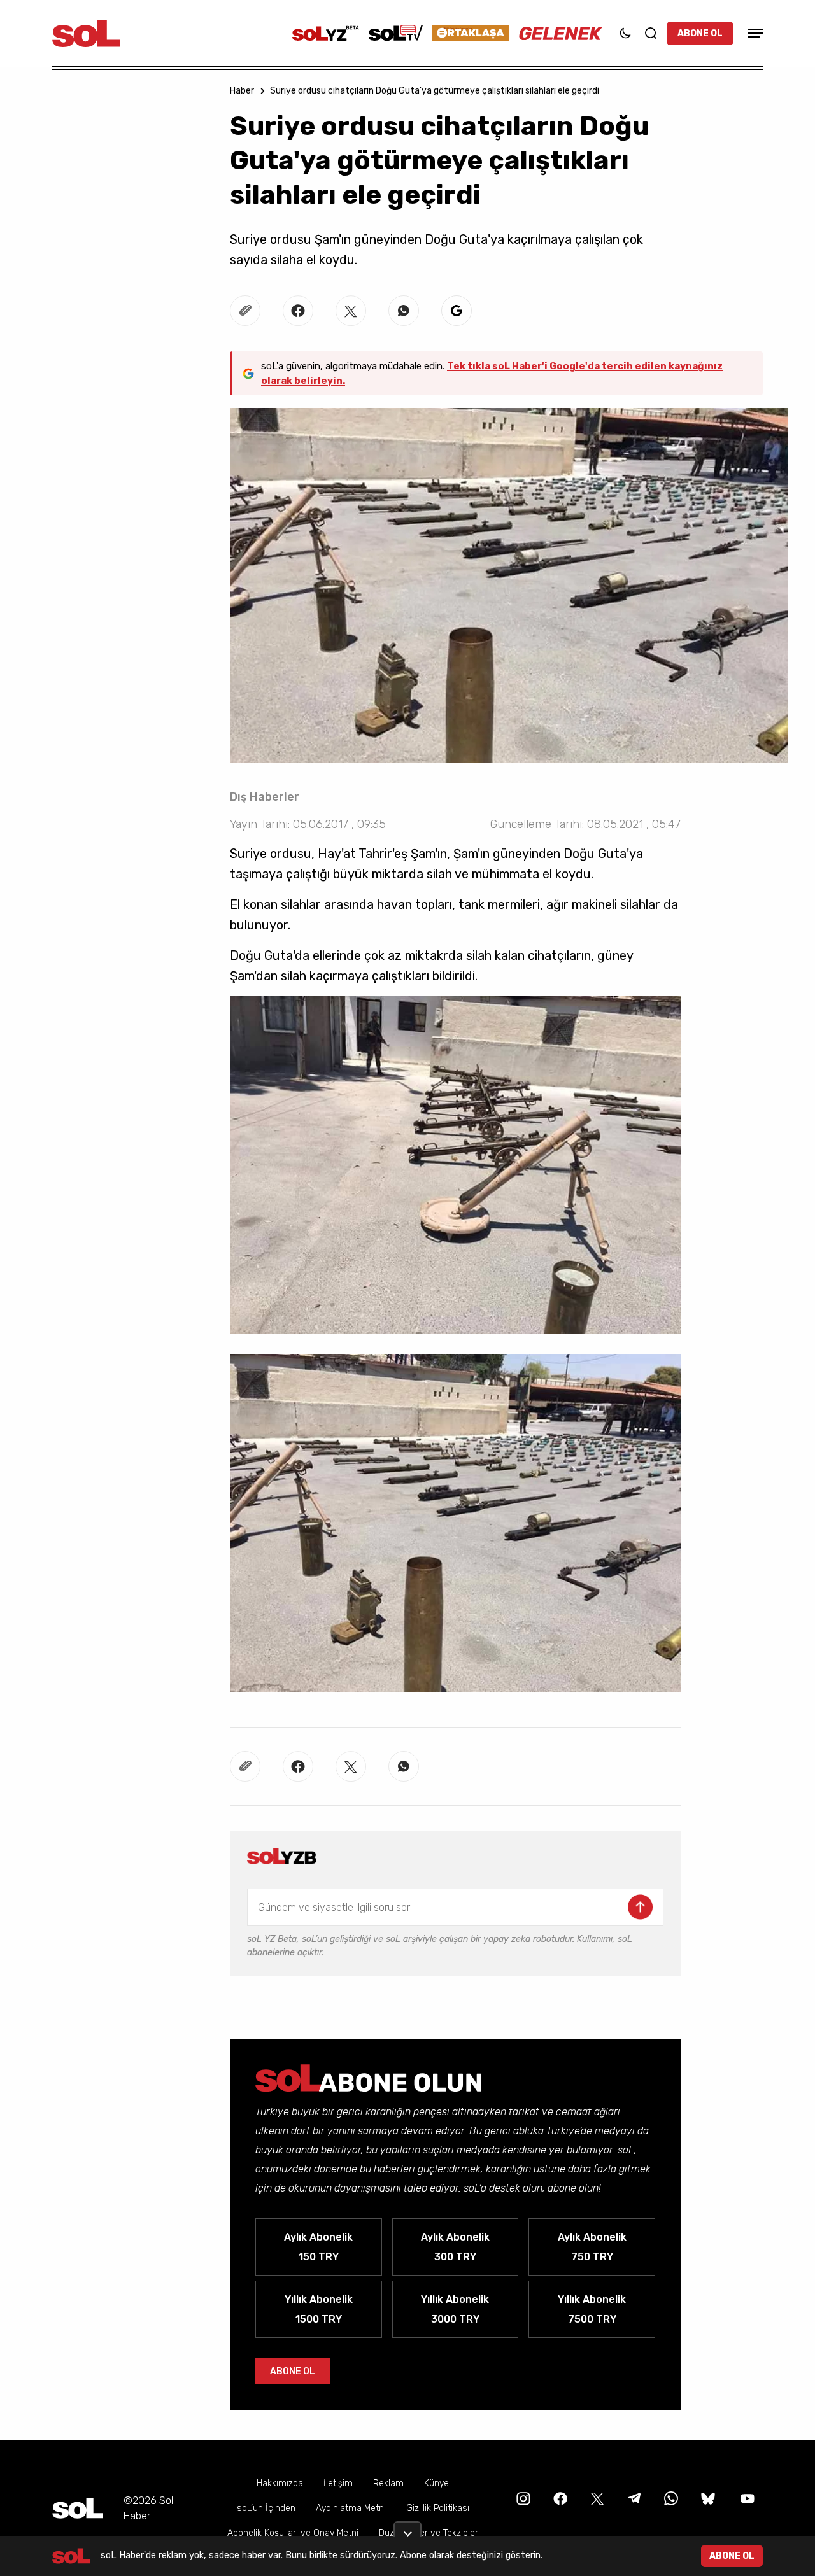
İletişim (338, 2483)
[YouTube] (746, 2498)
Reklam (388, 2483)
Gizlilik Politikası (438, 2508)
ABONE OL (700, 33)
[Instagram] (522, 2498)
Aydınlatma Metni (351, 2508)
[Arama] (651, 33)
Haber (242, 91)
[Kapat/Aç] (407, 2529)
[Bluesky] (708, 2498)
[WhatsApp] (670, 2498)
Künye (436, 2483)
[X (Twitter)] (596, 2498)
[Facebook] (559, 2498)
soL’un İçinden (266, 2508)
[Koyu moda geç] (625, 33)
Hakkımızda (280, 2483)
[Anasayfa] (78, 2508)
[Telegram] (633, 2498)
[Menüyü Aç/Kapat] (753, 33)
